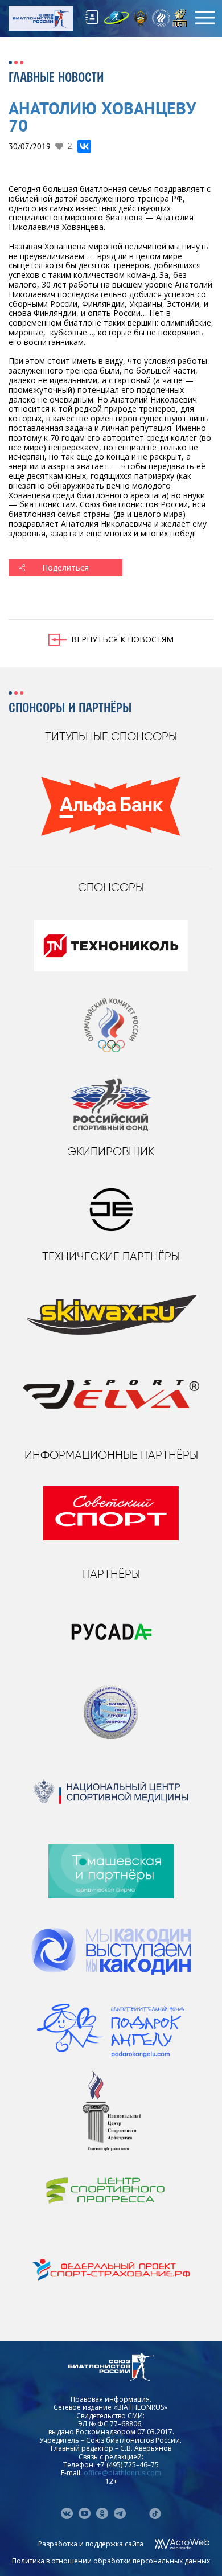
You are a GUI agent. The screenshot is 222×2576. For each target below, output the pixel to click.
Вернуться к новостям (122, 639)
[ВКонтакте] (84, 146)
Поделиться (65, 567)
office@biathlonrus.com (122, 2473)
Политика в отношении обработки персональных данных (111, 2561)
